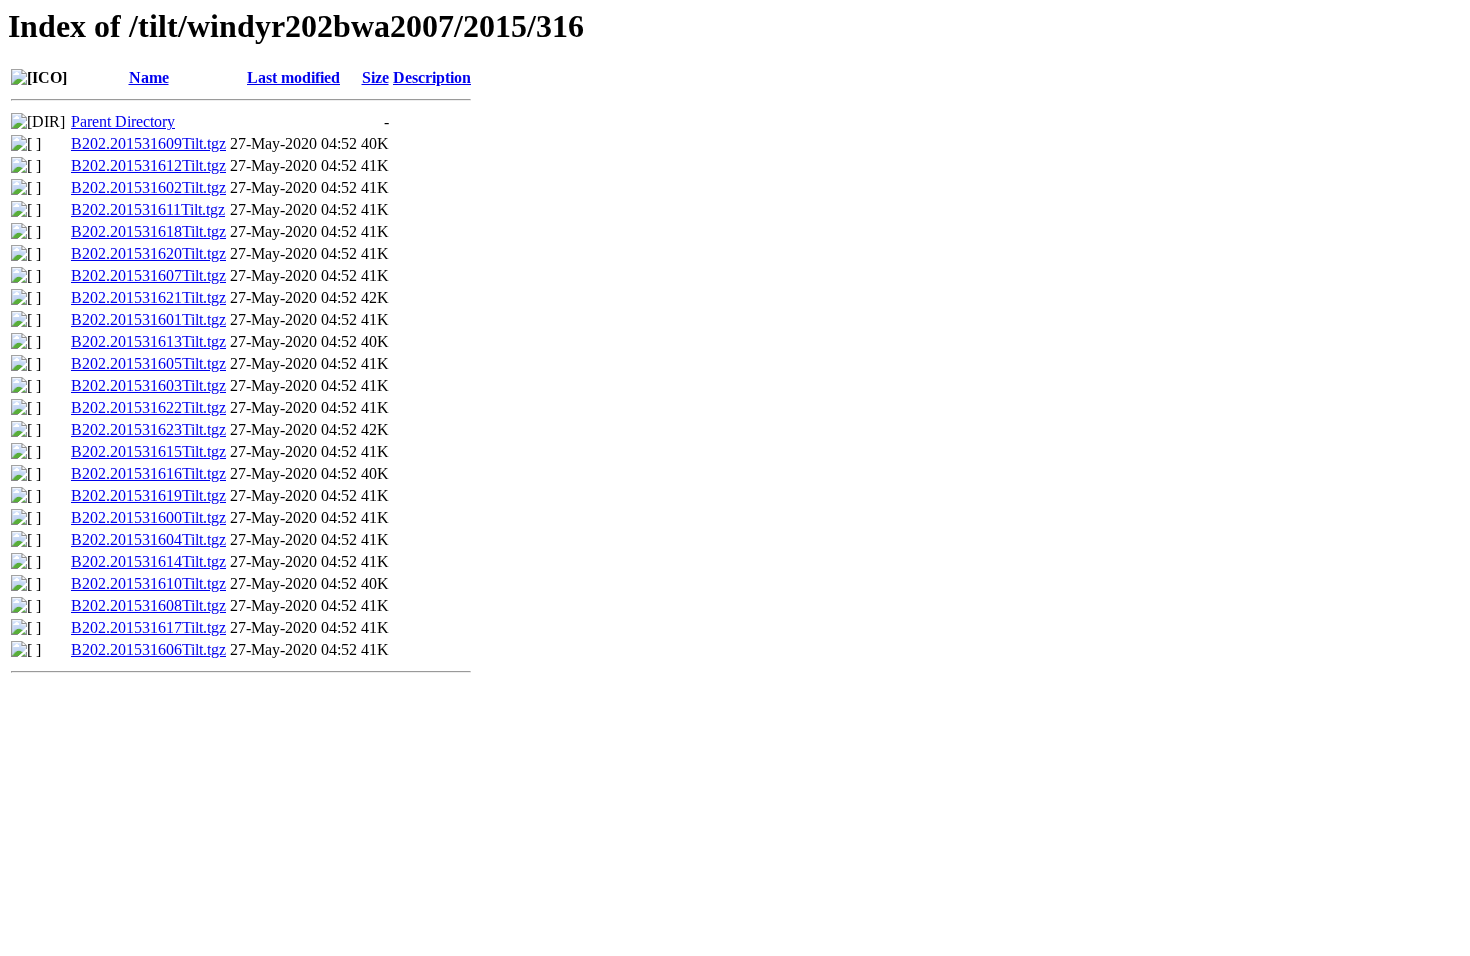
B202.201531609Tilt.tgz (148, 143)
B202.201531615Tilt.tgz (148, 451)
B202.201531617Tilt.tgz (148, 627)
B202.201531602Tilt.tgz (148, 187)
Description (432, 77)
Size (375, 77)
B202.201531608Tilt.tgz (148, 605)
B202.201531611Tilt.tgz (148, 209)
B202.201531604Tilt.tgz (148, 539)
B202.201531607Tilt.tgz (148, 275)
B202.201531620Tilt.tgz (148, 253)
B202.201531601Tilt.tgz (148, 319)
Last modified (293, 77)
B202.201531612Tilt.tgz (148, 165)
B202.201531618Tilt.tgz (148, 231)
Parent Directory (123, 121)
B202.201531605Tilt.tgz (148, 363)
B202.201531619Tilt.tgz (148, 495)
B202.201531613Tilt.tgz (148, 341)
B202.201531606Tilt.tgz (148, 649)
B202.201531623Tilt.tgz (148, 429)
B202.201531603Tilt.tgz (148, 385)
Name (149, 77)
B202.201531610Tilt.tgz (148, 583)
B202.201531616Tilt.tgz (148, 473)
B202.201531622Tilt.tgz (148, 407)
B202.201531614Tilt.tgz (148, 561)
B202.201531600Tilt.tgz (148, 517)
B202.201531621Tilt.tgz (148, 297)
